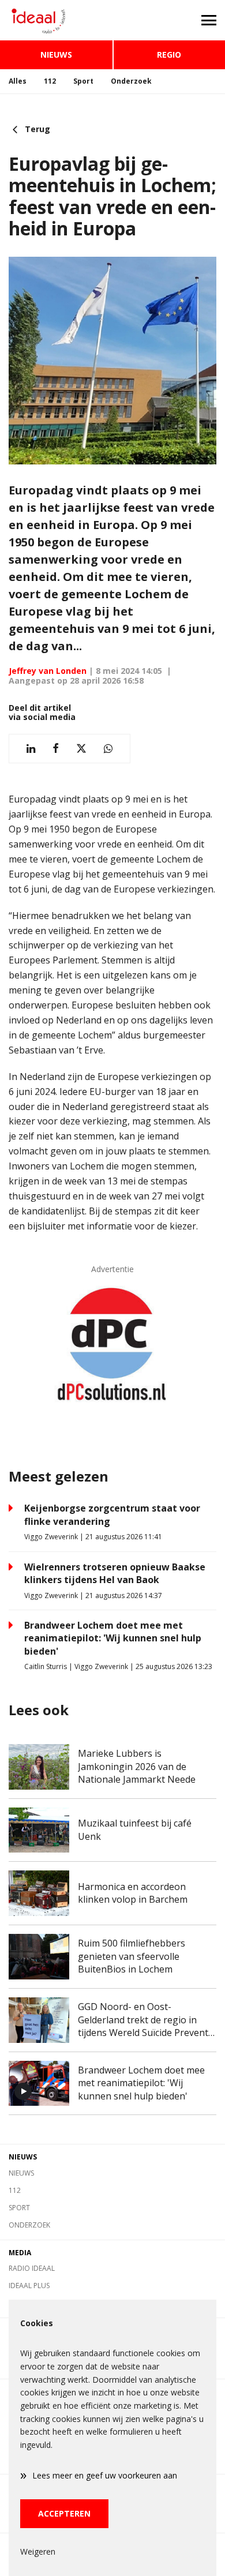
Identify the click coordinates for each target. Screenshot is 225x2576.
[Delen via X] (81, 749)
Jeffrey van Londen (48, 671)
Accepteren (64, 2513)
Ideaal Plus (29, 2286)
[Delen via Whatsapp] (108, 749)
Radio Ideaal (32, 2268)
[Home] (56, 20)
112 (50, 81)
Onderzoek (131, 81)
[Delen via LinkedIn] (31, 749)
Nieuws (56, 55)
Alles (18, 81)
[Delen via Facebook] (56, 749)
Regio (169, 55)
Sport (83, 81)
